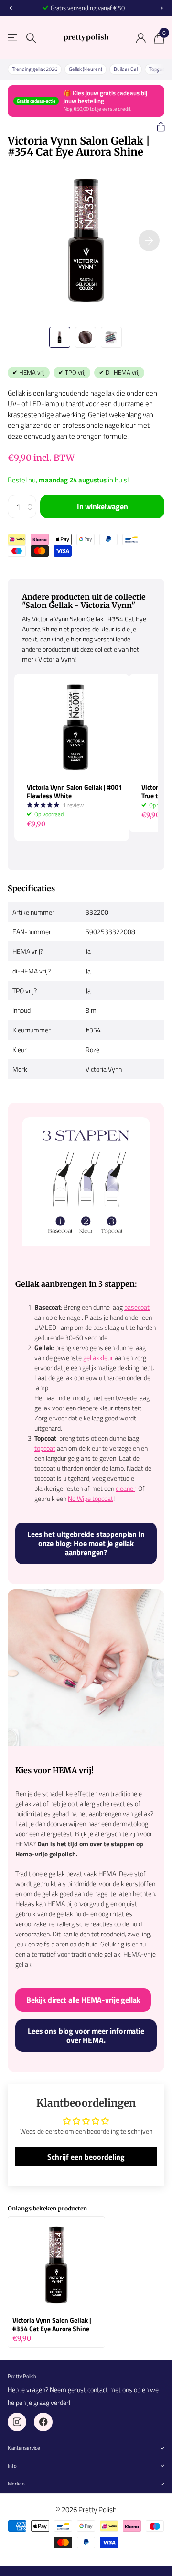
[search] (31, 38)
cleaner (125, 1488)
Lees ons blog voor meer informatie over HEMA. (86, 2035)
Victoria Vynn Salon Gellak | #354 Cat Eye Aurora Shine (52, 2324)
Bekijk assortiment (13, 38)
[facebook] (43, 2422)
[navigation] (11, 8)
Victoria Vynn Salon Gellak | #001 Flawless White (75, 791)
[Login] (141, 38)
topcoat (45, 1448)
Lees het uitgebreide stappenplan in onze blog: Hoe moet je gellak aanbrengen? (86, 1543)
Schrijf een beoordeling (86, 2157)
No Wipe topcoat (91, 1498)
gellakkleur (98, 1357)
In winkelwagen (102, 506)
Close (86, 2448)
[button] (157, 127)
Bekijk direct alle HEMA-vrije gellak (83, 2000)
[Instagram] (17, 2422)
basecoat (137, 1307)
